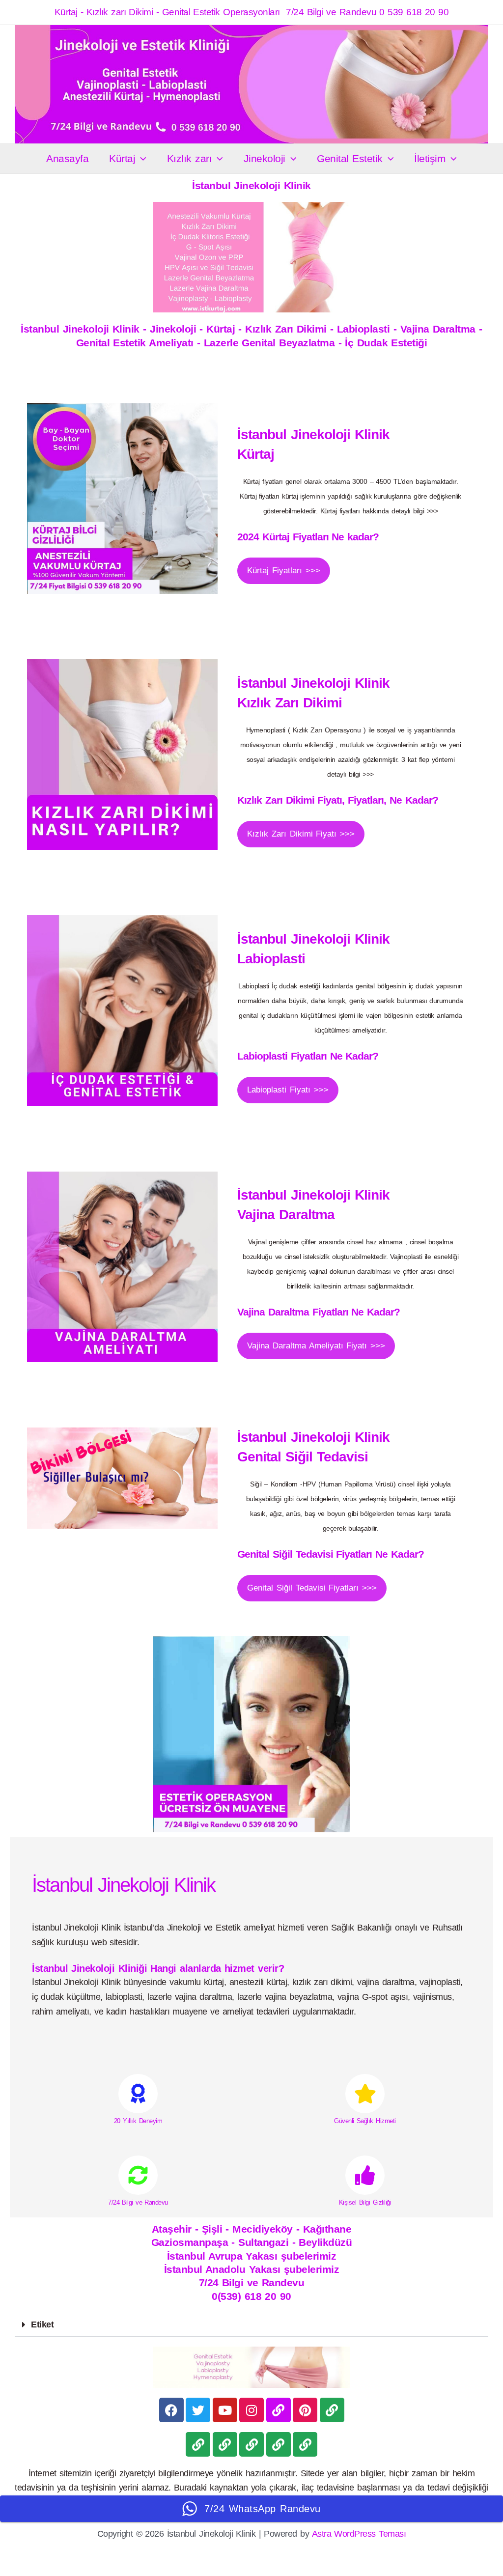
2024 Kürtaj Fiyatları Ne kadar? (308, 537)
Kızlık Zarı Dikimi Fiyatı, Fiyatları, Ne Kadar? (338, 800)
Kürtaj (122, 158)
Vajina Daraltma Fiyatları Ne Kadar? (319, 1312)
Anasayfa (67, 158)
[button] (141, 159)
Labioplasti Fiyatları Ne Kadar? (308, 1056)
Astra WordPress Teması (359, 2534)
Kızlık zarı (189, 158)
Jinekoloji (265, 158)
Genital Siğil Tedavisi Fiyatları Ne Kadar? (331, 1554)
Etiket (42, 2324)
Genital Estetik (349, 158)
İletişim (430, 158)
